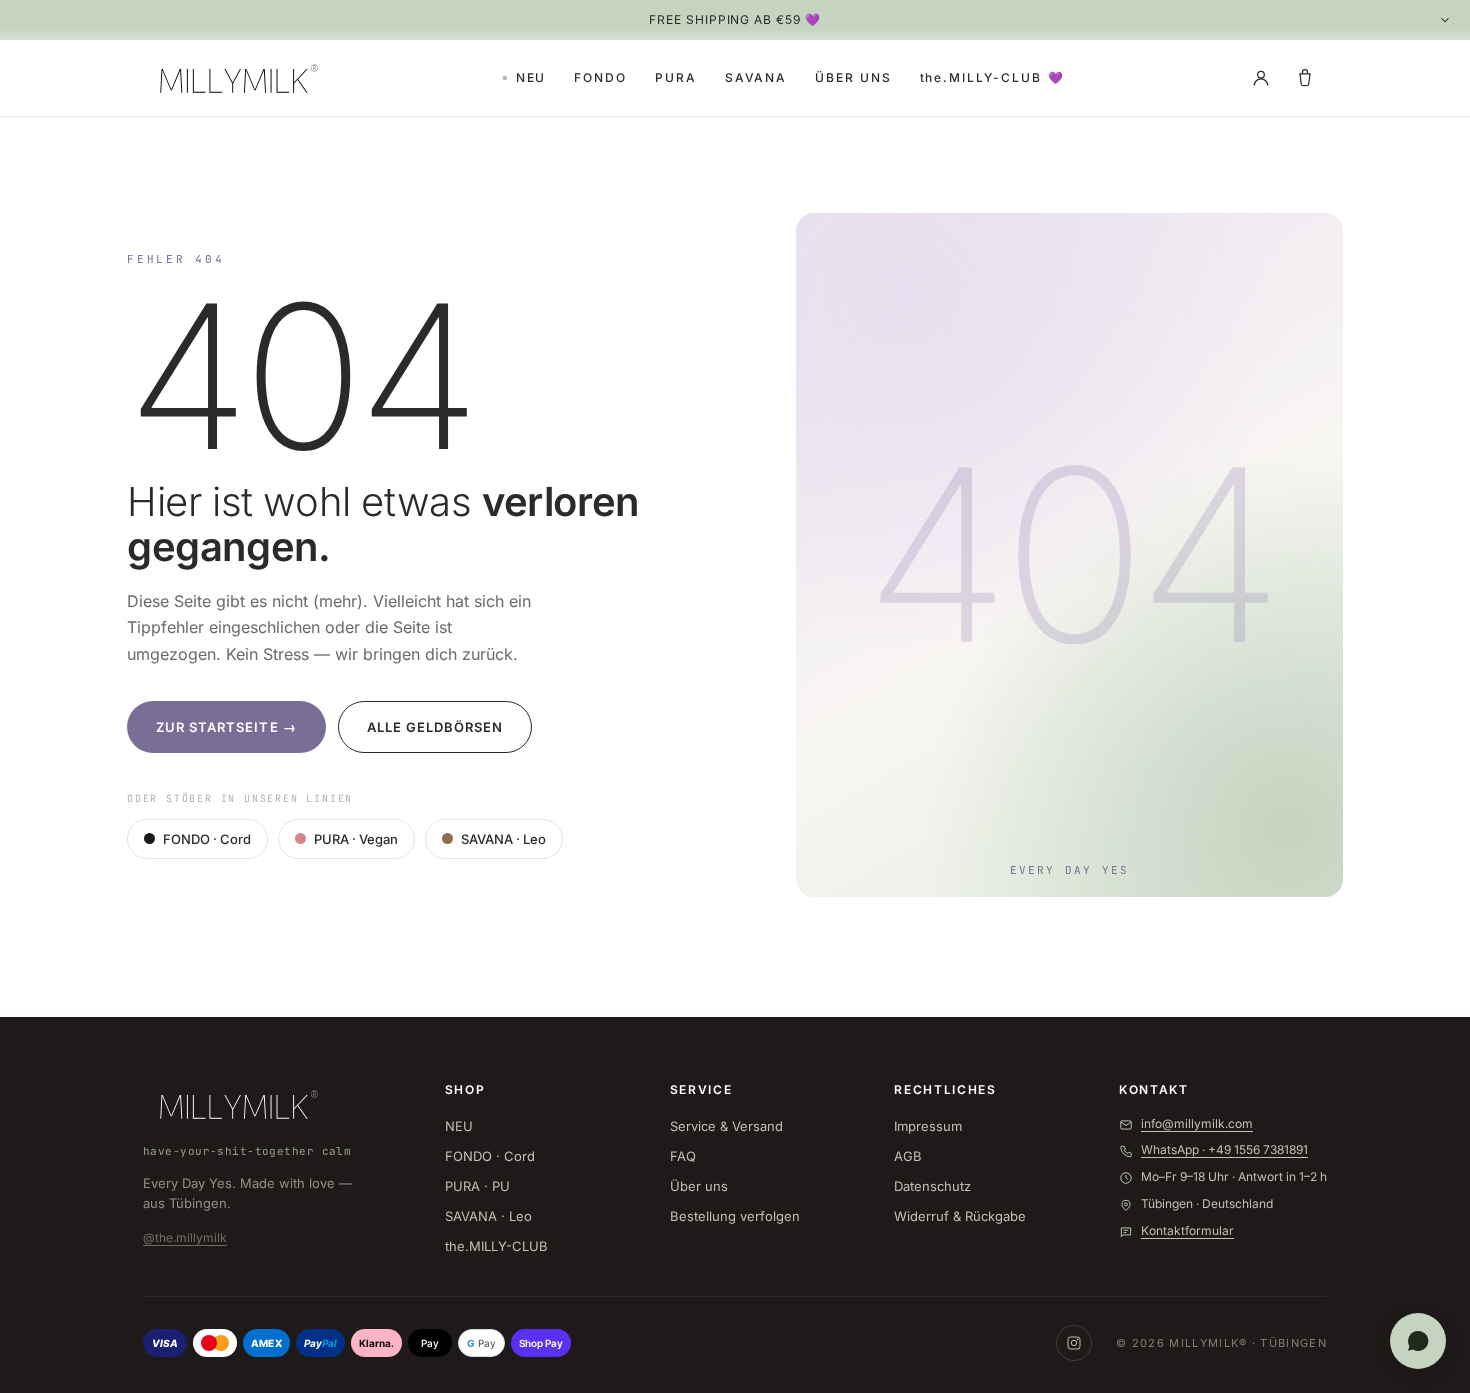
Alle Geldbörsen (435, 727)
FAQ (683, 1156)
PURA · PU (477, 1186)
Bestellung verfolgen (735, 1216)
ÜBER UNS (853, 77)
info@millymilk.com (1197, 1123)
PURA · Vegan (356, 839)
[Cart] (1305, 78)
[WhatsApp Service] (1418, 1341)
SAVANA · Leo (503, 839)
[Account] (1261, 78)
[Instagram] (1074, 1343)
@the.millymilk (185, 1237)
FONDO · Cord (207, 839)
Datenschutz (932, 1186)
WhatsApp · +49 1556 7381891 (1224, 1149)
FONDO (600, 77)
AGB (908, 1156)
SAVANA (756, 77)
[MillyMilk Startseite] (235, 78)
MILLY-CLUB (993, 77)
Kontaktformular (1187, 1230)
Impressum (928, 1126)
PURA (676, 77)
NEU (531, 77)
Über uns (699, 1186)
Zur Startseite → (226, 727)
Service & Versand (726, 1126)
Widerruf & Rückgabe (960, 1216)
